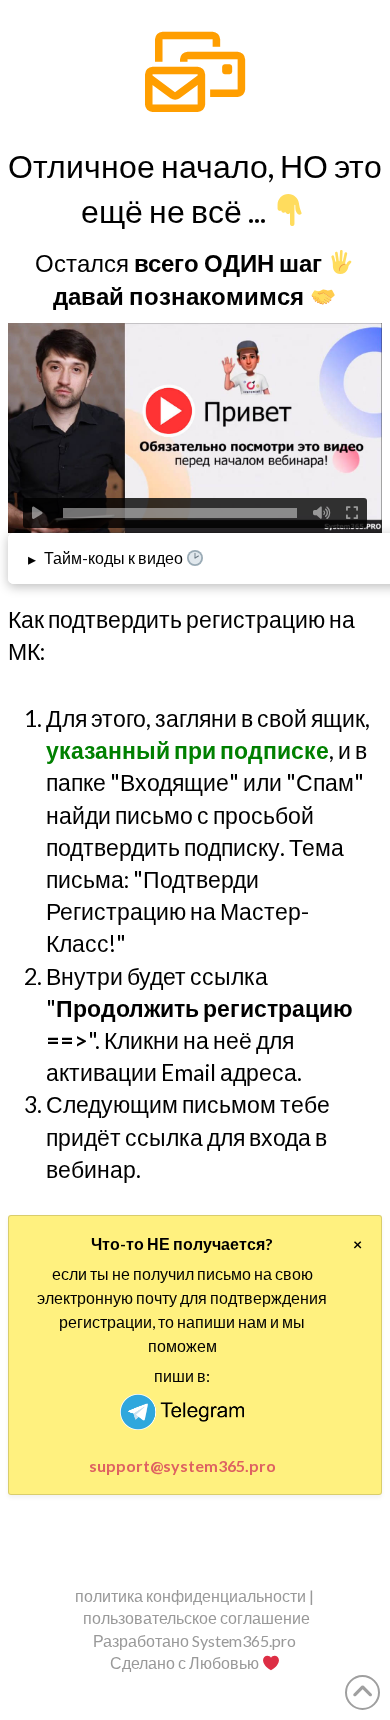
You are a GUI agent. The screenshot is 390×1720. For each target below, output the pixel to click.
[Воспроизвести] (38, 513)
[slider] (180, 513)
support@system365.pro (182, 1465)
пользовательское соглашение (196, 1617)
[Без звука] (322, 513)
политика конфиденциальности (190, 1595)
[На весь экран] (352, 513)
